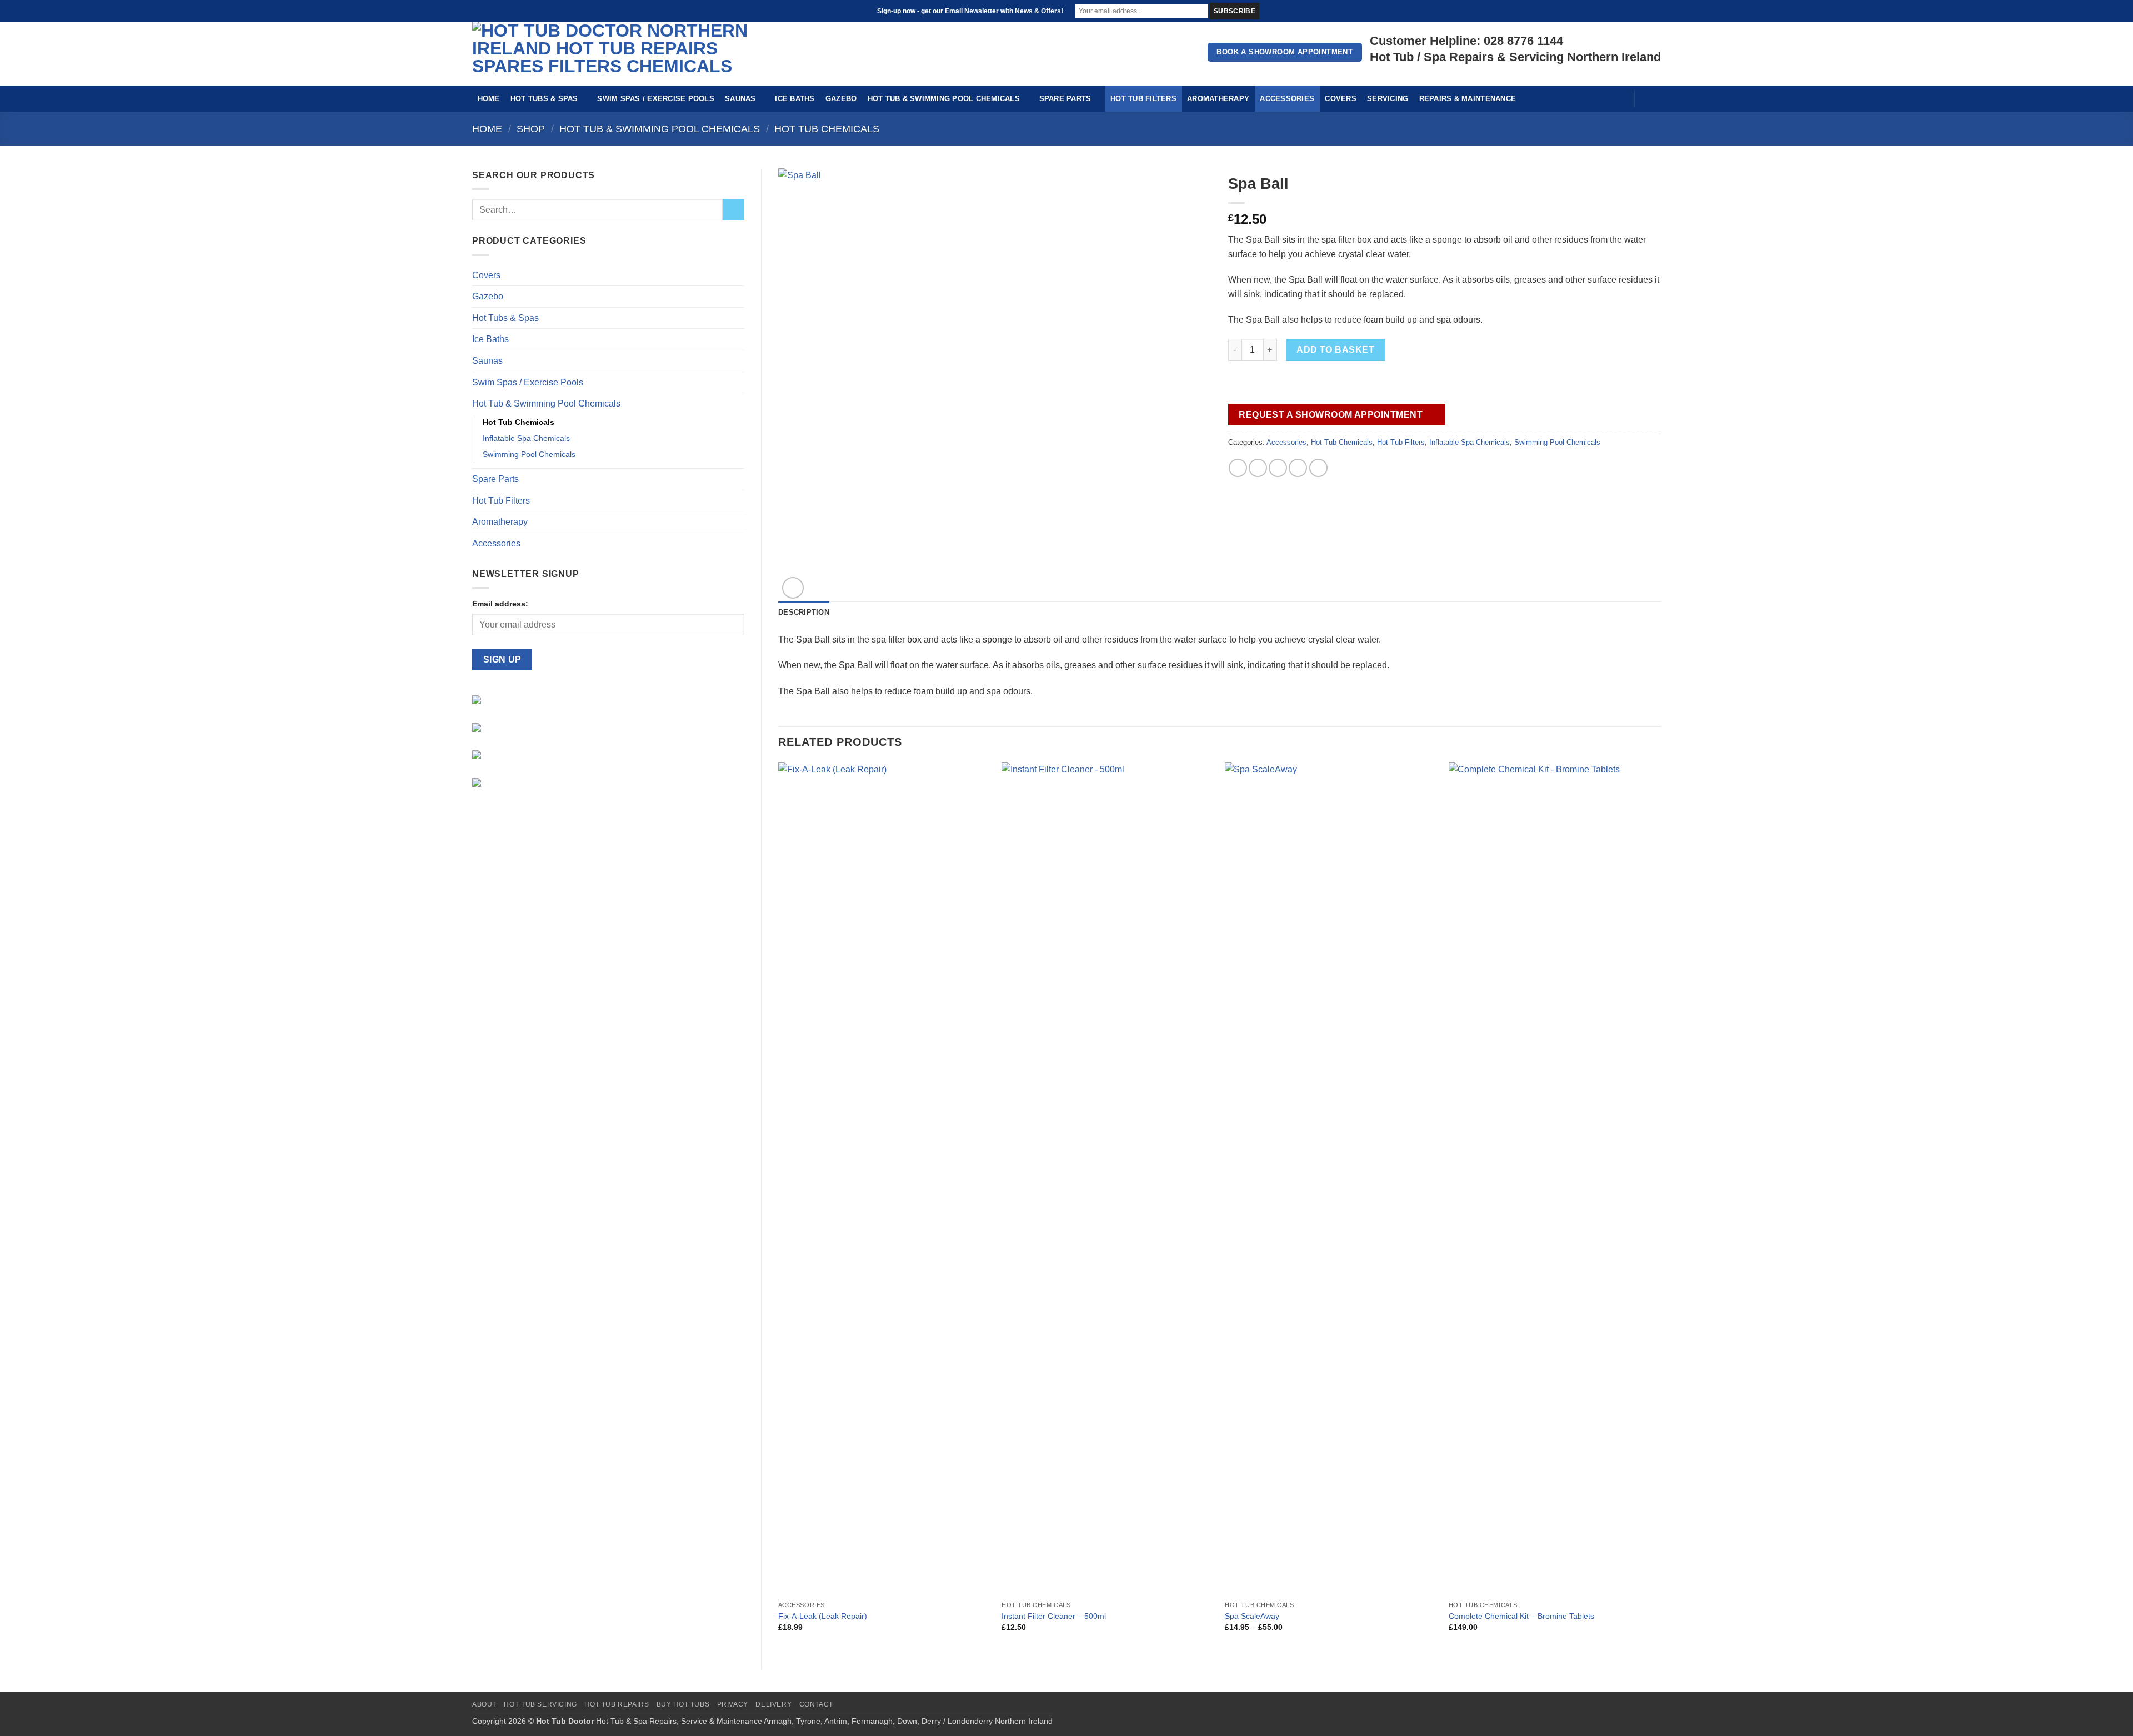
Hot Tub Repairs (617, 1704)
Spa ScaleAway (1252, 1616)
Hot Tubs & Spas (544, 99)
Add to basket (1335, 350)
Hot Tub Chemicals (827, 129)
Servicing (1388, 99)
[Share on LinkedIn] (1318, 468)
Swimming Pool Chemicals (529, 454)
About (484, 1704)
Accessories (1287, 99)
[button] (1619, 98)
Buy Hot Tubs (683, 1704)
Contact (816, 1704)
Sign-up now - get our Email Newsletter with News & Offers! (970, 11)
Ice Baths (795, 99)
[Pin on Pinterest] (1298, 468)
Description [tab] (804, 612)
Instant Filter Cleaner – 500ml (1054, 1616)
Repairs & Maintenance (1468, 99)
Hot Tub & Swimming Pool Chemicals (944, 99)
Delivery (773, 1704)
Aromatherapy (1218, 99)
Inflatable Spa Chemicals (526, 438)
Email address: (500, 604)
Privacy (733, 1704)
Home (489, 99)
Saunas (740, 99)
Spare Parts (1065, 99)
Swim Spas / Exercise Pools (656, 99)
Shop (531, 129)
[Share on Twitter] (1258, 468)
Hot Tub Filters (1143, 99)
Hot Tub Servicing (540, 1704)
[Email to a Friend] (1278, 468)
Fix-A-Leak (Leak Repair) (823, 1616)
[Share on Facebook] (1238, 468)
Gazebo (841, 99)
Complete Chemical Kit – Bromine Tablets (1521, 1616)
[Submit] (733, 210)
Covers (1341, 99)
